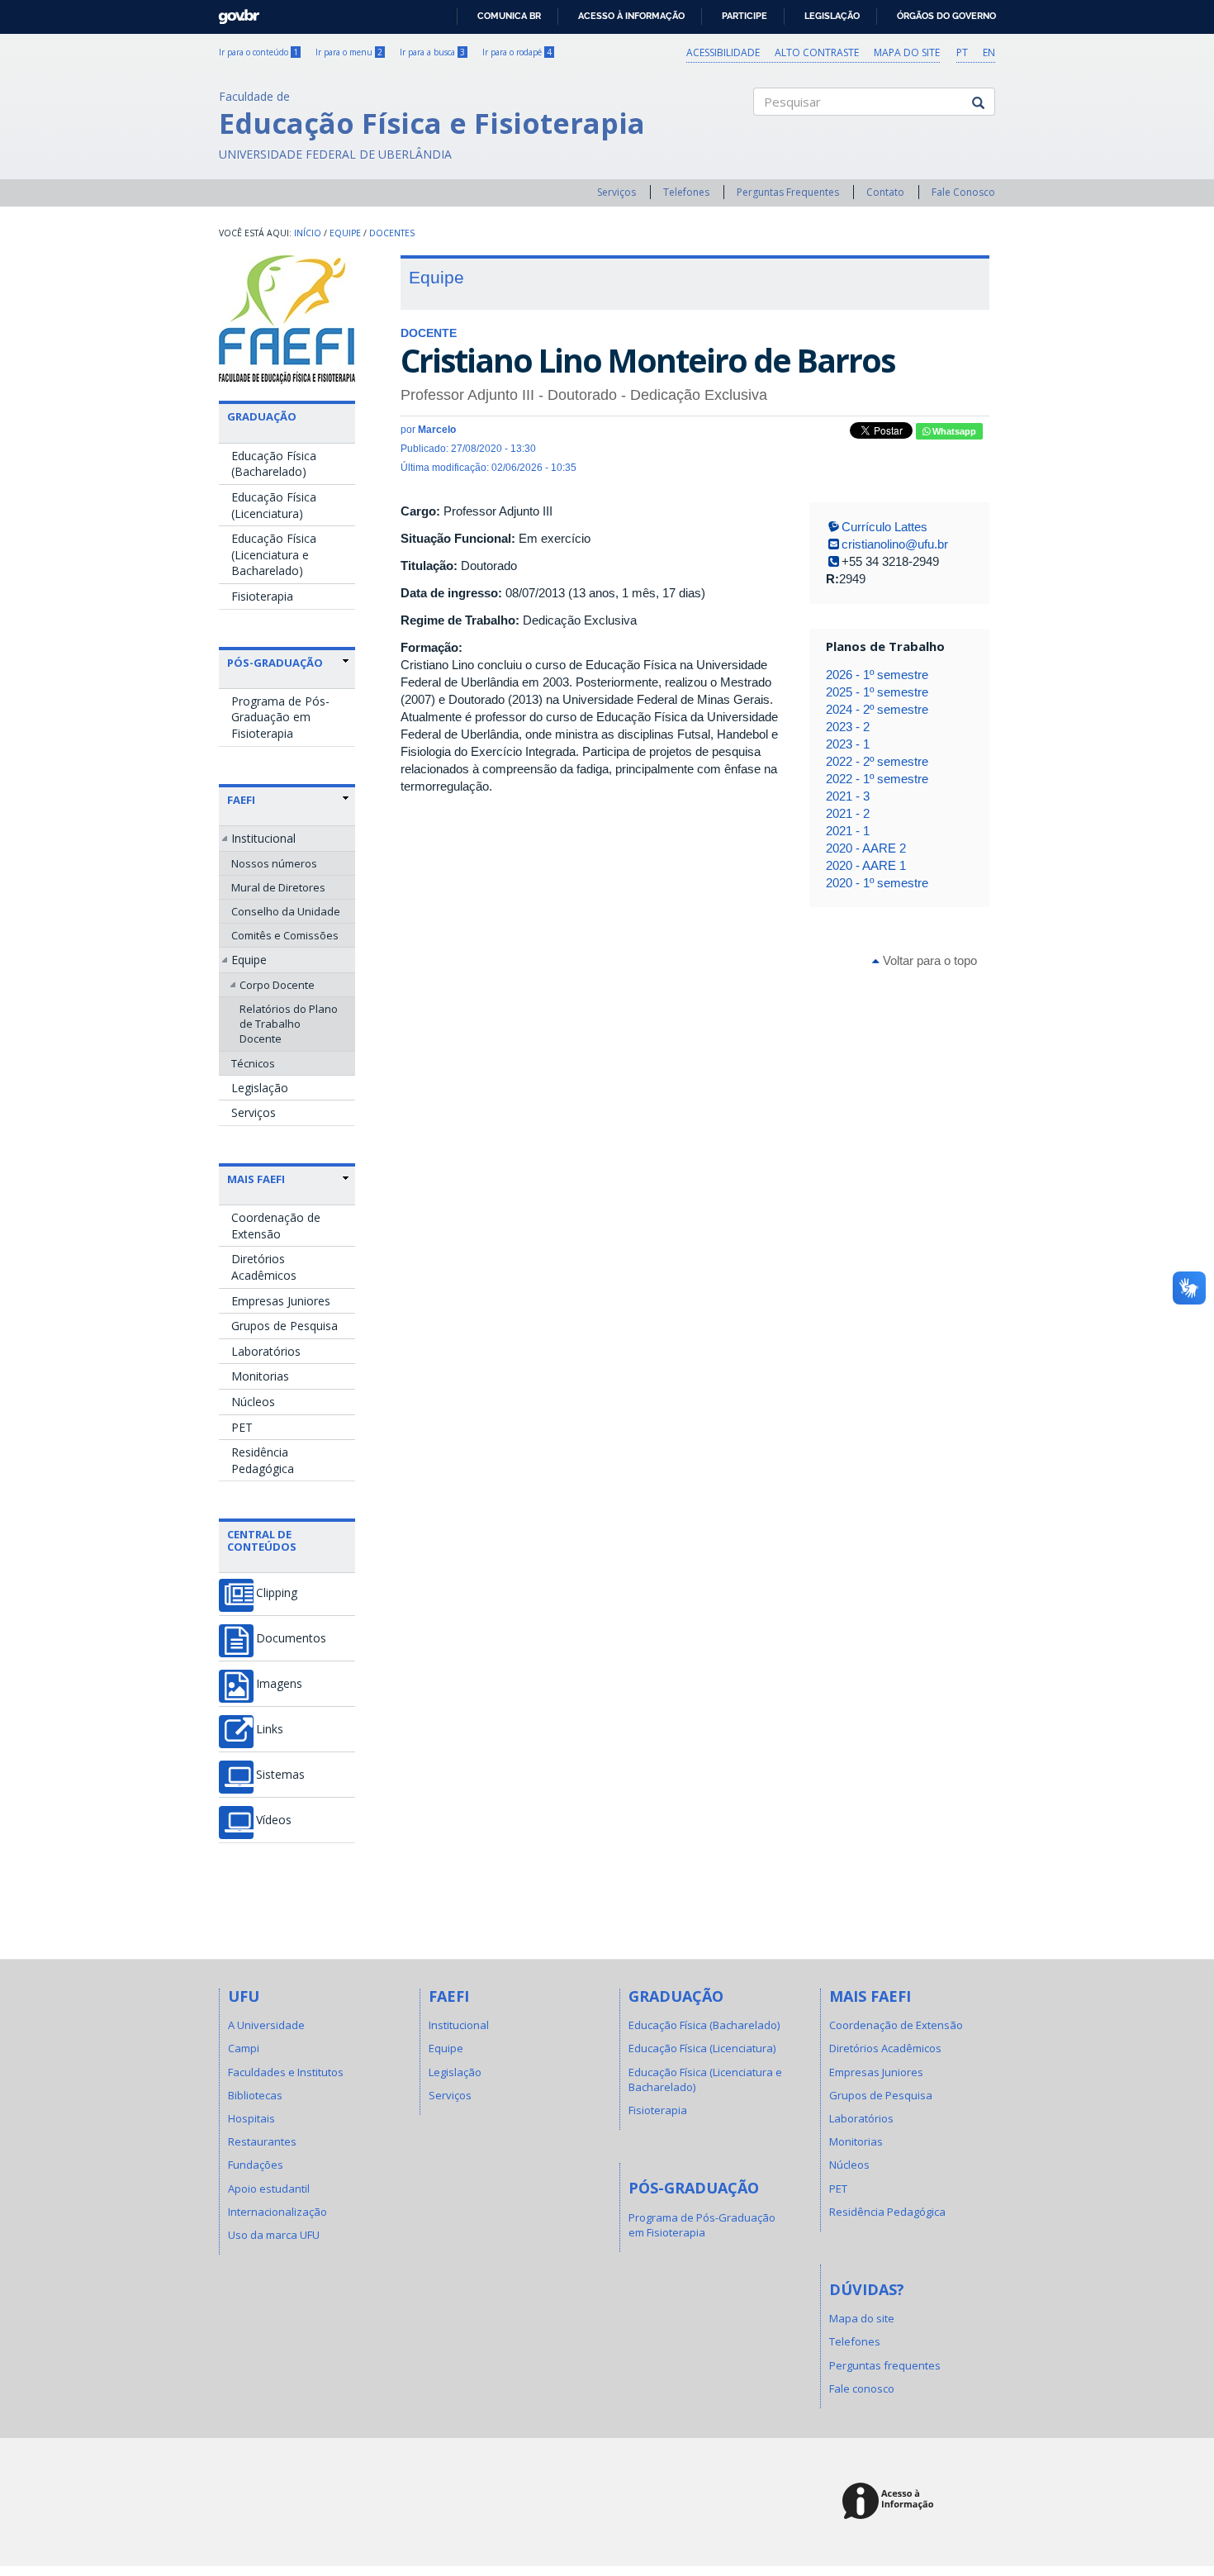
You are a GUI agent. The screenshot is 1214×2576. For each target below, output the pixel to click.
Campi (244, 2048)
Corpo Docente (277, 985)
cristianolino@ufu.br (895, 544)
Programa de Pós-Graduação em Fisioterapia (280, 717)
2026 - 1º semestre (877, 675)
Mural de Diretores (278, 887)
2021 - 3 (848, 796)
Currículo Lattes (884, 527)
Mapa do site (907, 52)
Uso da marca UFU (274, 2235)
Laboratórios (266, 1351)
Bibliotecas (255, 2095)
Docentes (392, 233)
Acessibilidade (723, 52)
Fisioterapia (262, 596)
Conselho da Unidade (286, 911)
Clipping (277, 1593)
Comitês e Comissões (285, 935)
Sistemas (280, 1775)
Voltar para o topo (928, 960)
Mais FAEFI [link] (256, 1179)
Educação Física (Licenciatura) (274, 505)
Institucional (263, 838)
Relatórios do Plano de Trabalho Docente (289, 1024)
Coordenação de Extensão (276, 1226)
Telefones (686, 192)
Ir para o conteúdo (258, 52)
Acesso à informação (631, 16)
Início (308, 233)
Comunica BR (509, 16)
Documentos (291, 1638)
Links (270, 1729)
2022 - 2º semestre (877, 761)
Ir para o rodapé (517, 52)
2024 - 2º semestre (877, 709)
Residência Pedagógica (263, 1460)
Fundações (256, 2165)
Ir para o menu (349, 52)
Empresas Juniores (281, 1301)
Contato (885, 192)
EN (989, 52)
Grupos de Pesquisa (285, 1326)
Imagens (279, 1684)
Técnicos (253, 1063)
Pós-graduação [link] (275, 663)
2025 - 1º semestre (877, 692)
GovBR (233, 12)
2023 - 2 (848, 727)
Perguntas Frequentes (788, 192)
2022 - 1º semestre (877, 779)
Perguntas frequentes (885, 2365)
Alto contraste (817, 52)
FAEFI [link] (241, 800)
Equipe (345, 233)
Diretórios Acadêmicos (264, 1267)
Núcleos (253, 1402)
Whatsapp (953, 431)
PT (962, 52)
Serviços (616, 192)
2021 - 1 (848, 831)
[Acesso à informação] (891, 2502)
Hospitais (251, 2118)
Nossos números (274, 863)
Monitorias (260, 1376)
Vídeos (274, 1820)
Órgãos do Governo (946, 16)
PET (242, 1427)
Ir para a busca (432, 52)
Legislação (832, 16)
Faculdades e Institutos (286, 2072)
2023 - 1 (848, 744)
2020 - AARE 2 (866, 848)
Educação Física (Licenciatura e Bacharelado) (274, 554)
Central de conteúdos (262, 1540)
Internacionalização (277, 2212)
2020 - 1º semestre (877, 883)
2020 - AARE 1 (866, 865)
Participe (745, 16)
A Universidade (266, 2025)
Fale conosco (862, 2388)
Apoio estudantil (269, 2189)
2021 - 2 (848, 813)
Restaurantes (262, 2141)
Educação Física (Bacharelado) (274, 464)
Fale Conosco (963, 192)
